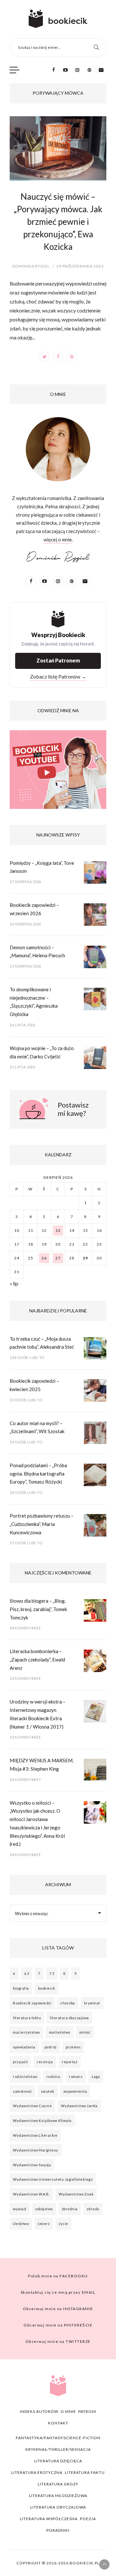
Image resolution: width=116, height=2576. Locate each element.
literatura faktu (27, 2018)
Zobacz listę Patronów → (58, 676)
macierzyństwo (26, 2032)
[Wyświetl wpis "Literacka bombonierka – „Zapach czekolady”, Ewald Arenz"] (95, 1662)
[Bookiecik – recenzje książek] (58, 19)
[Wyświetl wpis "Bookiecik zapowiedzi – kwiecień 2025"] (95, 1392)
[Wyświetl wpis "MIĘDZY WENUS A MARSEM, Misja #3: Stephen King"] (95, 1772)
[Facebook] (53, 70)
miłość (85, 2032)
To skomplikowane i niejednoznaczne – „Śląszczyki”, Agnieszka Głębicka (34, 1002)
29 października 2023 (80, 266)
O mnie (68, 2411)
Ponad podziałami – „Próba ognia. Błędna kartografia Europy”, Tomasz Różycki (38, 1473)
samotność (22, 2091)
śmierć (44, 2224)
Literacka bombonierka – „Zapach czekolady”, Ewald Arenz (37, 1659)
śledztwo (21, 2224)
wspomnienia (75, 2091)
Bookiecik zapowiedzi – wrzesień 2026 (34, 909)
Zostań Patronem (58, 660)
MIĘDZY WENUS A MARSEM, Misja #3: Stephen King (42, 1765)
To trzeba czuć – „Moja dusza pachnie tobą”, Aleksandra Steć (42, 1343)
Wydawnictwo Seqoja (32, 2165)
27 (58, 1258)
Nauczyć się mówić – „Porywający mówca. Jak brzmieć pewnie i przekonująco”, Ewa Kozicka (58, 222)
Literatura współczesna (49, 2519)
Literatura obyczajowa (58, 2507)
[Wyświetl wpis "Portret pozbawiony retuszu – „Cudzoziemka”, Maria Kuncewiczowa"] (95, 1527)
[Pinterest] (89, 70)
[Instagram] (77, 70)
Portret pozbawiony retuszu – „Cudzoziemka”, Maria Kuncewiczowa (42, 1524)
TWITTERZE (58, 2341)
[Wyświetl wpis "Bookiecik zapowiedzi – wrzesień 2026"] (95, 916)
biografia (21, 1988)
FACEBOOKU (58, 2276)
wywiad (19, 2209)
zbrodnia (70, 2209)
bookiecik (47, 1988)
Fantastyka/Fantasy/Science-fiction (58, 2438)
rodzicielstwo (25, 2077)
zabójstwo (44, 2209)
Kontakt (58, 2423)
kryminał (92, 2003)
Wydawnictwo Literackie (35, 2135)
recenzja (45, 2062)
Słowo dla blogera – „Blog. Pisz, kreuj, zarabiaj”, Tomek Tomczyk (38, 1609)
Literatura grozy (58, 2484)
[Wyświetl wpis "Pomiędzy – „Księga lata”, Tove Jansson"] (95, 874)
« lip (14, 1283)
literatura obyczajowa (69, 2018)
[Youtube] (65, 70)
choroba (68, 2003)
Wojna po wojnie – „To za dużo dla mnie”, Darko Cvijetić (42, 1052)
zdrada (93, 2209)
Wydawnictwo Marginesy (36, 2150)
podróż (51, 2047)
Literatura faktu (85, 2472)
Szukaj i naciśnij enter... (40, 47)
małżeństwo (60, 2032)
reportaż (70, 2062)
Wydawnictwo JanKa (79, 2106)
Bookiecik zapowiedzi (32, 2003)
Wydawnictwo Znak (76, 2194)
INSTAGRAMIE (58, 2309)
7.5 (52, 1973)
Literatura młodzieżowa (58, 2496)
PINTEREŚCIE (58, 2325)
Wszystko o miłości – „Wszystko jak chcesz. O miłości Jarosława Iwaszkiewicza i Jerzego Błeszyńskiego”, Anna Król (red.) (37, 1823)
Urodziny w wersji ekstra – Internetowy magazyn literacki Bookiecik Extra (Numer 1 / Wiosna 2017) (38, 1714)
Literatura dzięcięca (58, 2461)
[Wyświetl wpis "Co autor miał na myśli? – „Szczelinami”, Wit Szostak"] (95, 1434)
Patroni (87, 2411)
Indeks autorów (39, 2411)
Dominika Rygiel (31, 266)
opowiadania (24, 2047)
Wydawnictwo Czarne (32, 2106)
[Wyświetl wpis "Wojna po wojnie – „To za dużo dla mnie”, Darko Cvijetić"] (95, 1059)
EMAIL (58, 2292)
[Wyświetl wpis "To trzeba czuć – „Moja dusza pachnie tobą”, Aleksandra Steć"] (95, 1350)
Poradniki (58, 2530)
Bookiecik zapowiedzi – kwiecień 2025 (34, 1385)
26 (44, 1258)
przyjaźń (20, 2062)
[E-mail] (101, 70)
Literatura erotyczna (37, 2472)
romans (76, 2077)
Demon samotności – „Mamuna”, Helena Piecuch (37, 951)
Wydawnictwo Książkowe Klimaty (42, 2120)
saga (96, 2077)
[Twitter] (44, 357)
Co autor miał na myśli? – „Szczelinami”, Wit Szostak (37, 1427)
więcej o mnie (58, 539)
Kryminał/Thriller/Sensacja (58, 2449)
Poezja (88, 2519)
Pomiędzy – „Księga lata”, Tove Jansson (42, 867)
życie (63, 2224)
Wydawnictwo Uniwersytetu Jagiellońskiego (53, 2179)
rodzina (53, 2077)
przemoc (73, 2047)
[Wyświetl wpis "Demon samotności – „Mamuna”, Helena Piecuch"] (95, 959)
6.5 (27, 1973)
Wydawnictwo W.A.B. (31, 2194)
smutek (48, 2091)
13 (58, 1230)
